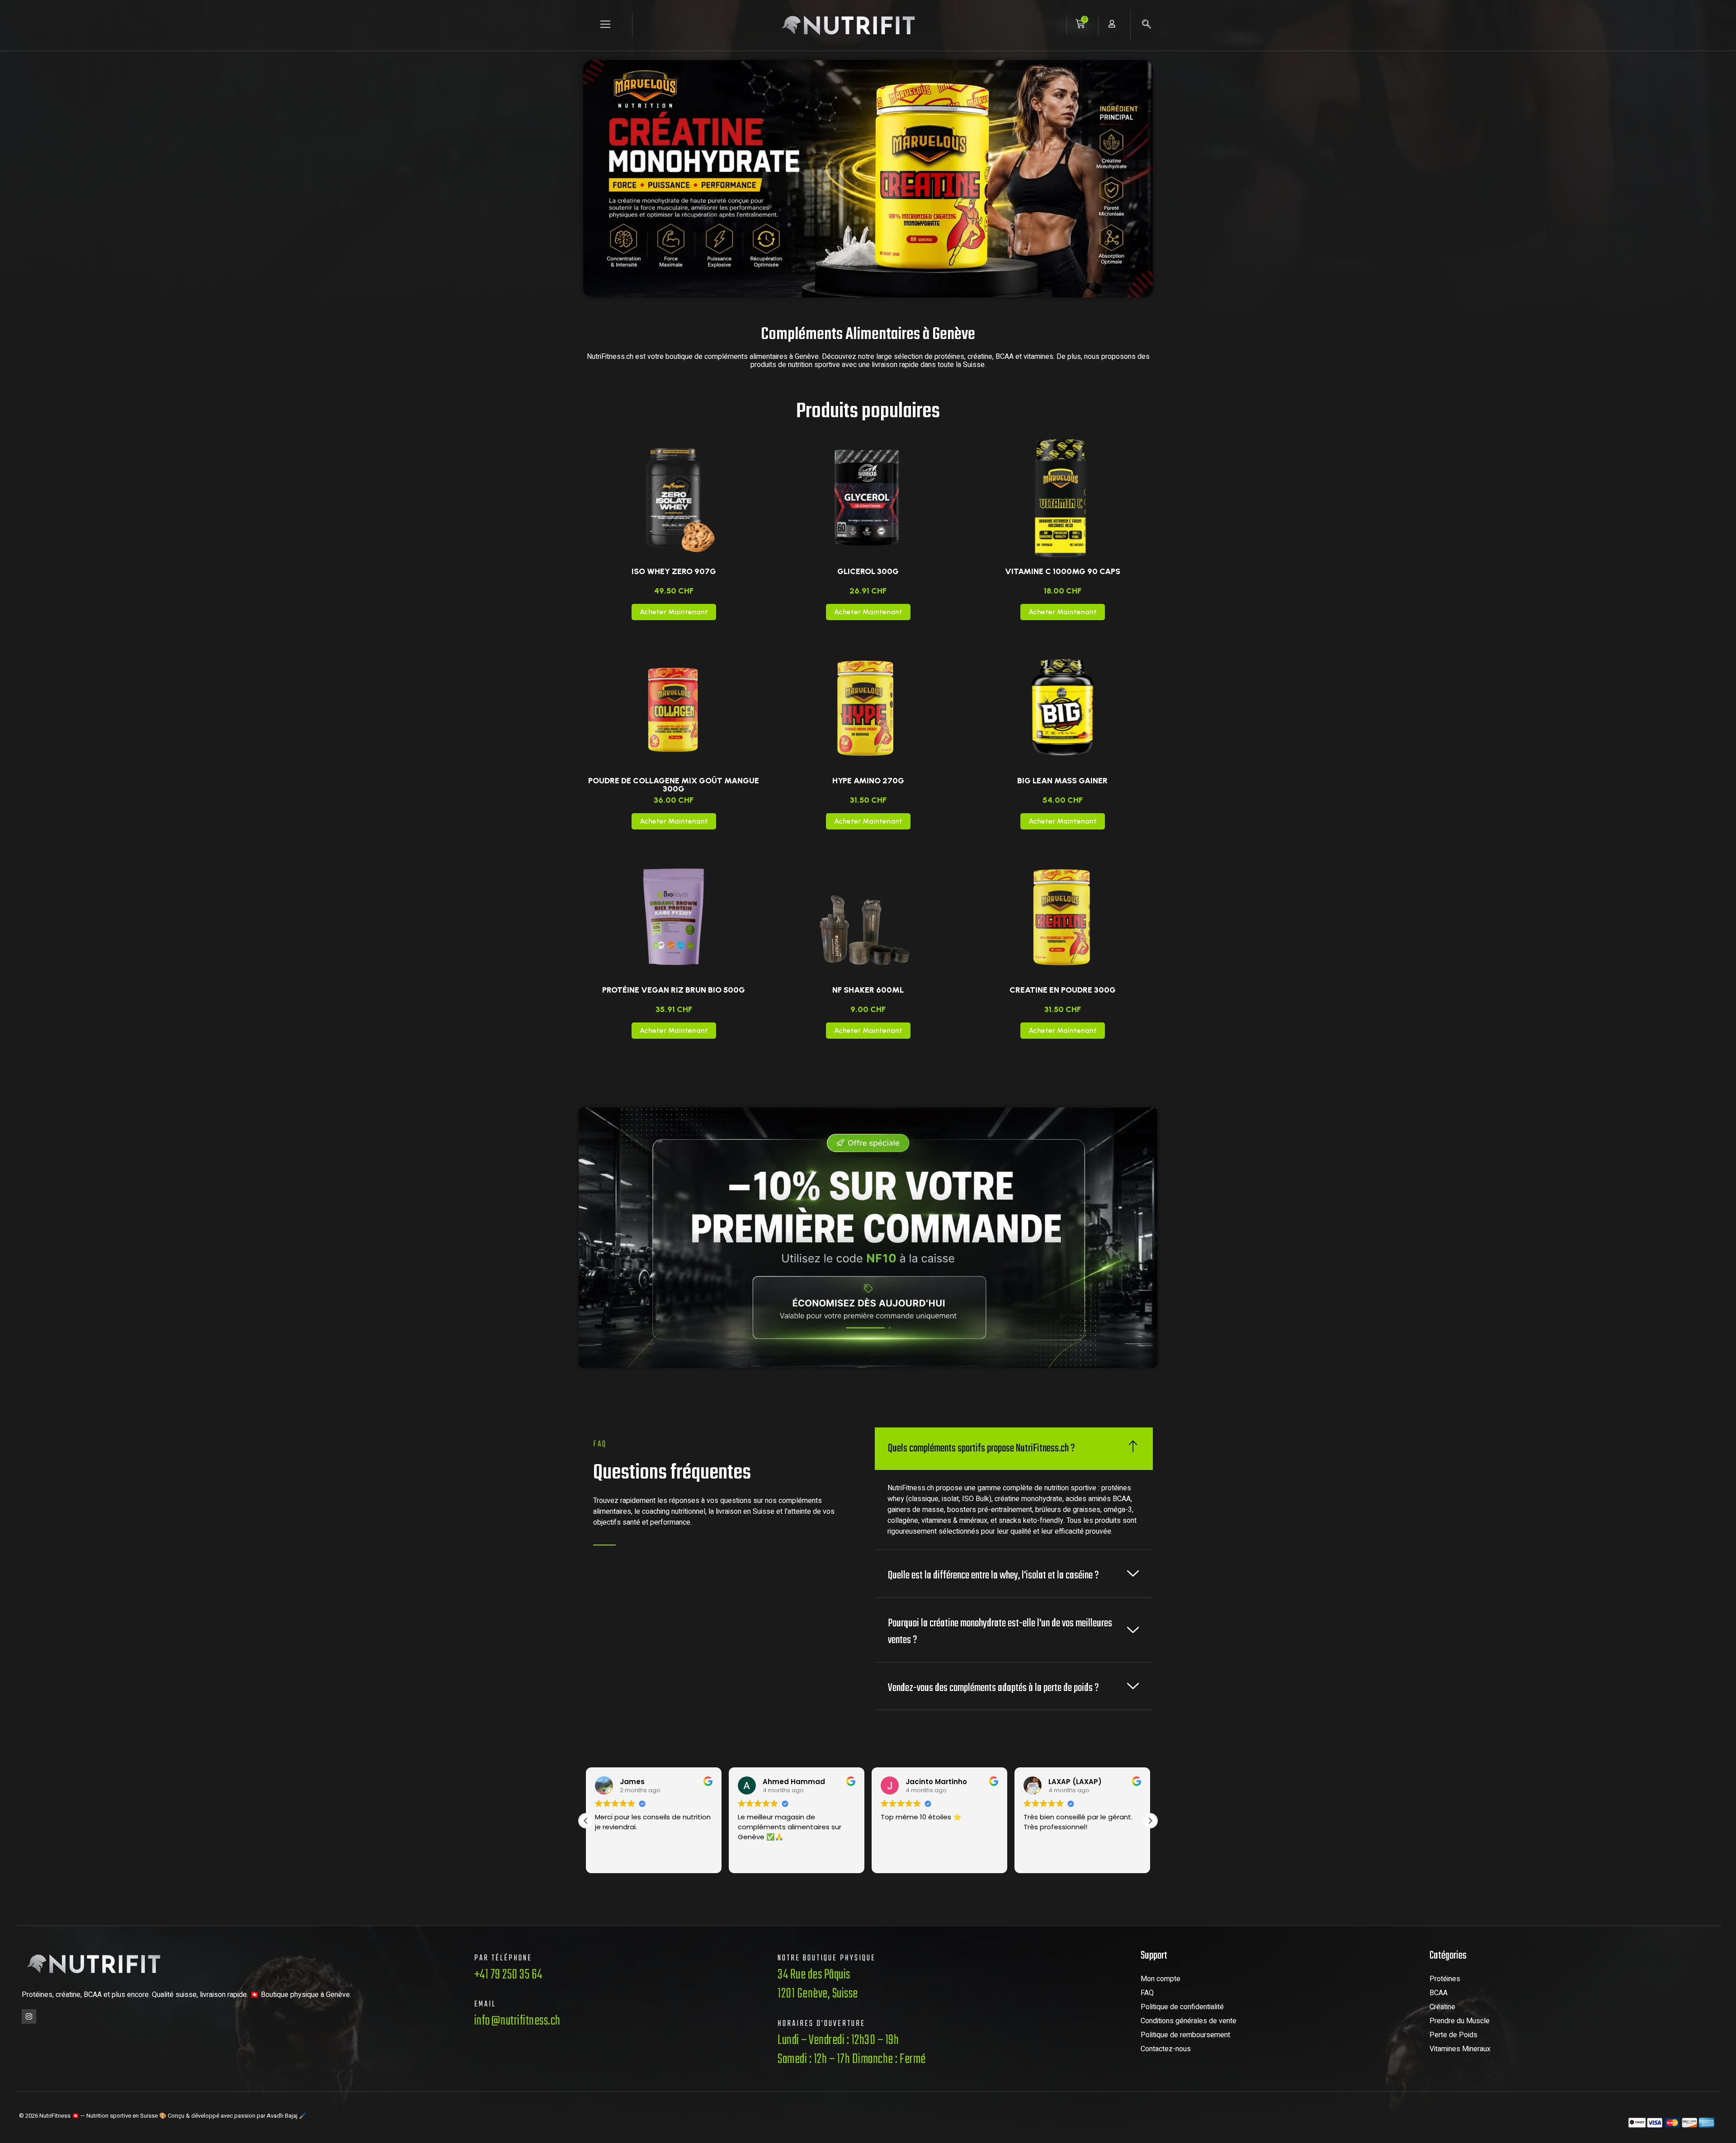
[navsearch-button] (1146, 25)
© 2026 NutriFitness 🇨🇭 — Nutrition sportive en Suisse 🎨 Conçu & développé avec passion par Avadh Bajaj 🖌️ (163, 2116)
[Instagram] (29, 2016)
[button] (1150, 1821)
